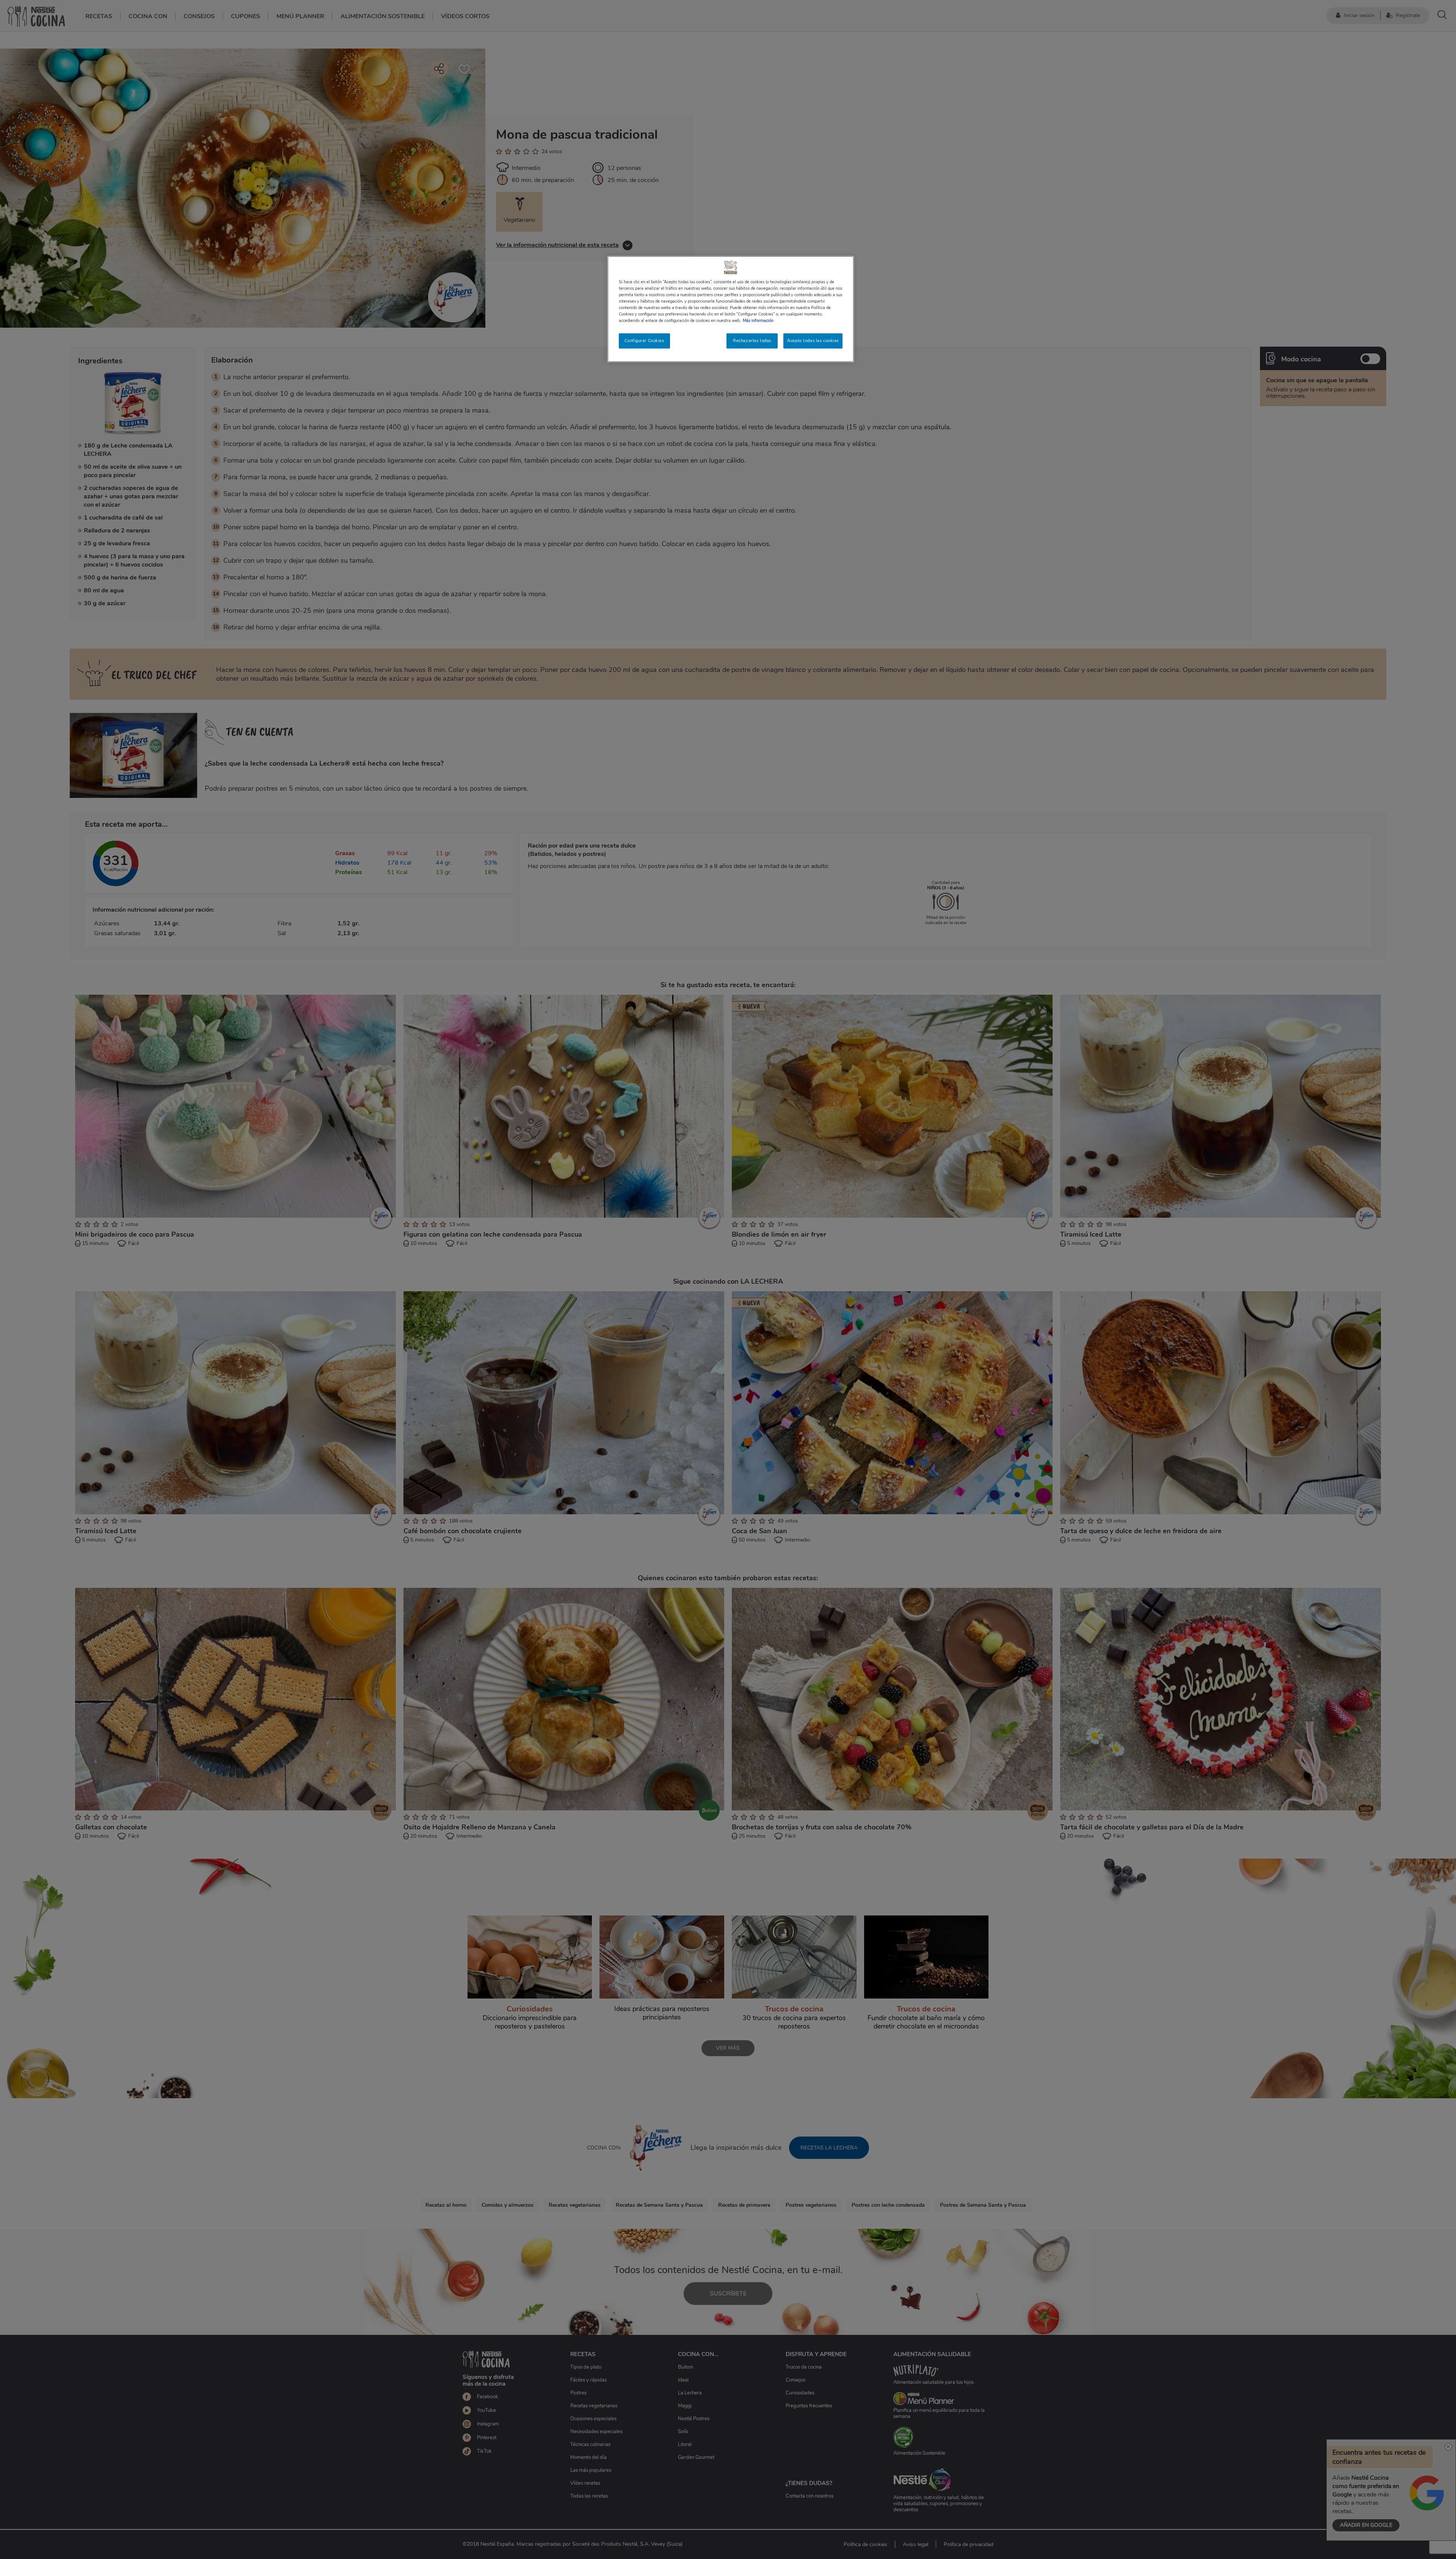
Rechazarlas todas (752, 341)
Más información (758, 320)
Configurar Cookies (644, 341)
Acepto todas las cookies (813, 341)
